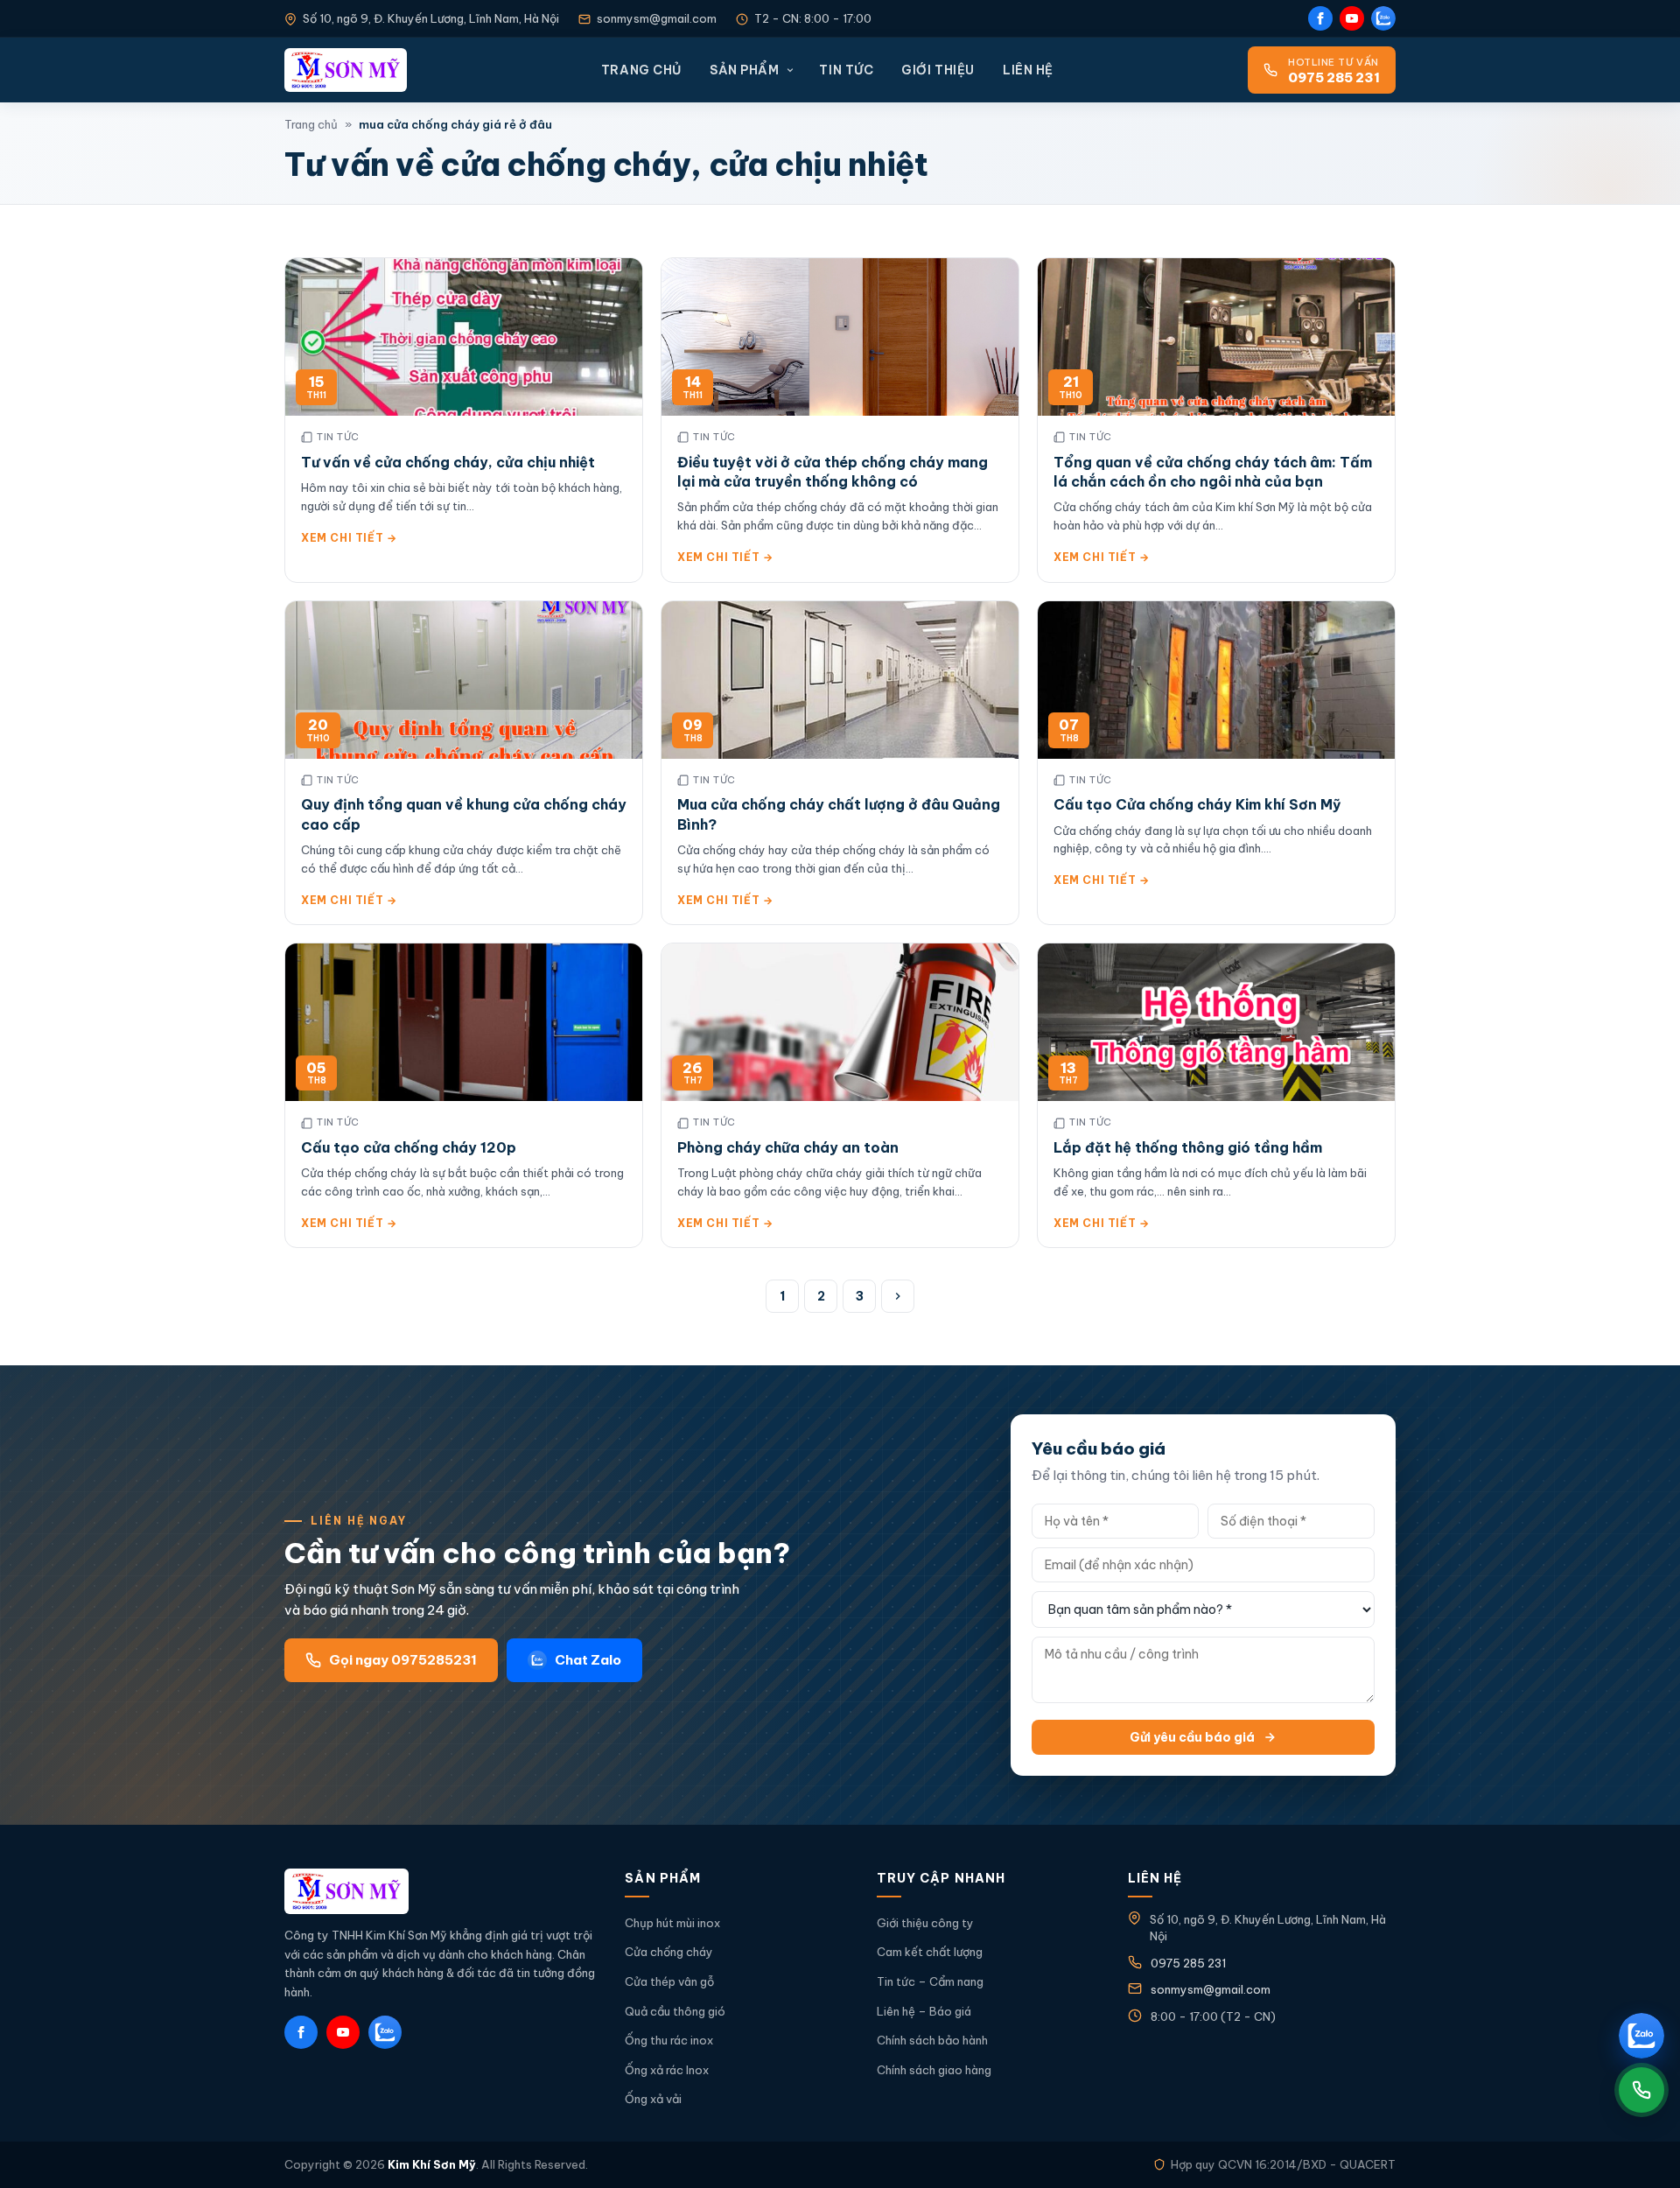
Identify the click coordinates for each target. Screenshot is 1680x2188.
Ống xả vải (653, 2099)
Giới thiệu (938, 70)
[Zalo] (1383, 18)
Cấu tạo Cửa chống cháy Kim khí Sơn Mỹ (1197, 804)
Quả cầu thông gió (675, 2011)
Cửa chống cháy (669, 1952)
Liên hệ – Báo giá (924, 2011)
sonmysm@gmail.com (657, 18)
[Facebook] (1320, 18)
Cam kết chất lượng (930, 1952)
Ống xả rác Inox (667, 2070)
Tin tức (846, 70)
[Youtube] (1352, 18)
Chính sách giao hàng (934, 2070)
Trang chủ (641, 70)
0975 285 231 (1188, 1963)
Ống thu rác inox (669, 2040)
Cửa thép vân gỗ (669, 1981)
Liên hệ (1028, 70)
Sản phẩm (744, 70)
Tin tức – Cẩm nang (930, 1981)
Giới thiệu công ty (925, 1923)
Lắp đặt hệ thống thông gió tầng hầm (1188, 1147)
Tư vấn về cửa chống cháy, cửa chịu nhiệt (448, 462)
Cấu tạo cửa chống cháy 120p (409, 1147)
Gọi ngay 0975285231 (403, 1660)
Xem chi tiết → (349, 538)
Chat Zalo (588, 1660)
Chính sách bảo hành (932, 2040)
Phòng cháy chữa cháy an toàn (788, 1147)
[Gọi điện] (1641, 2090)
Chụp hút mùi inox (672, 1923)
